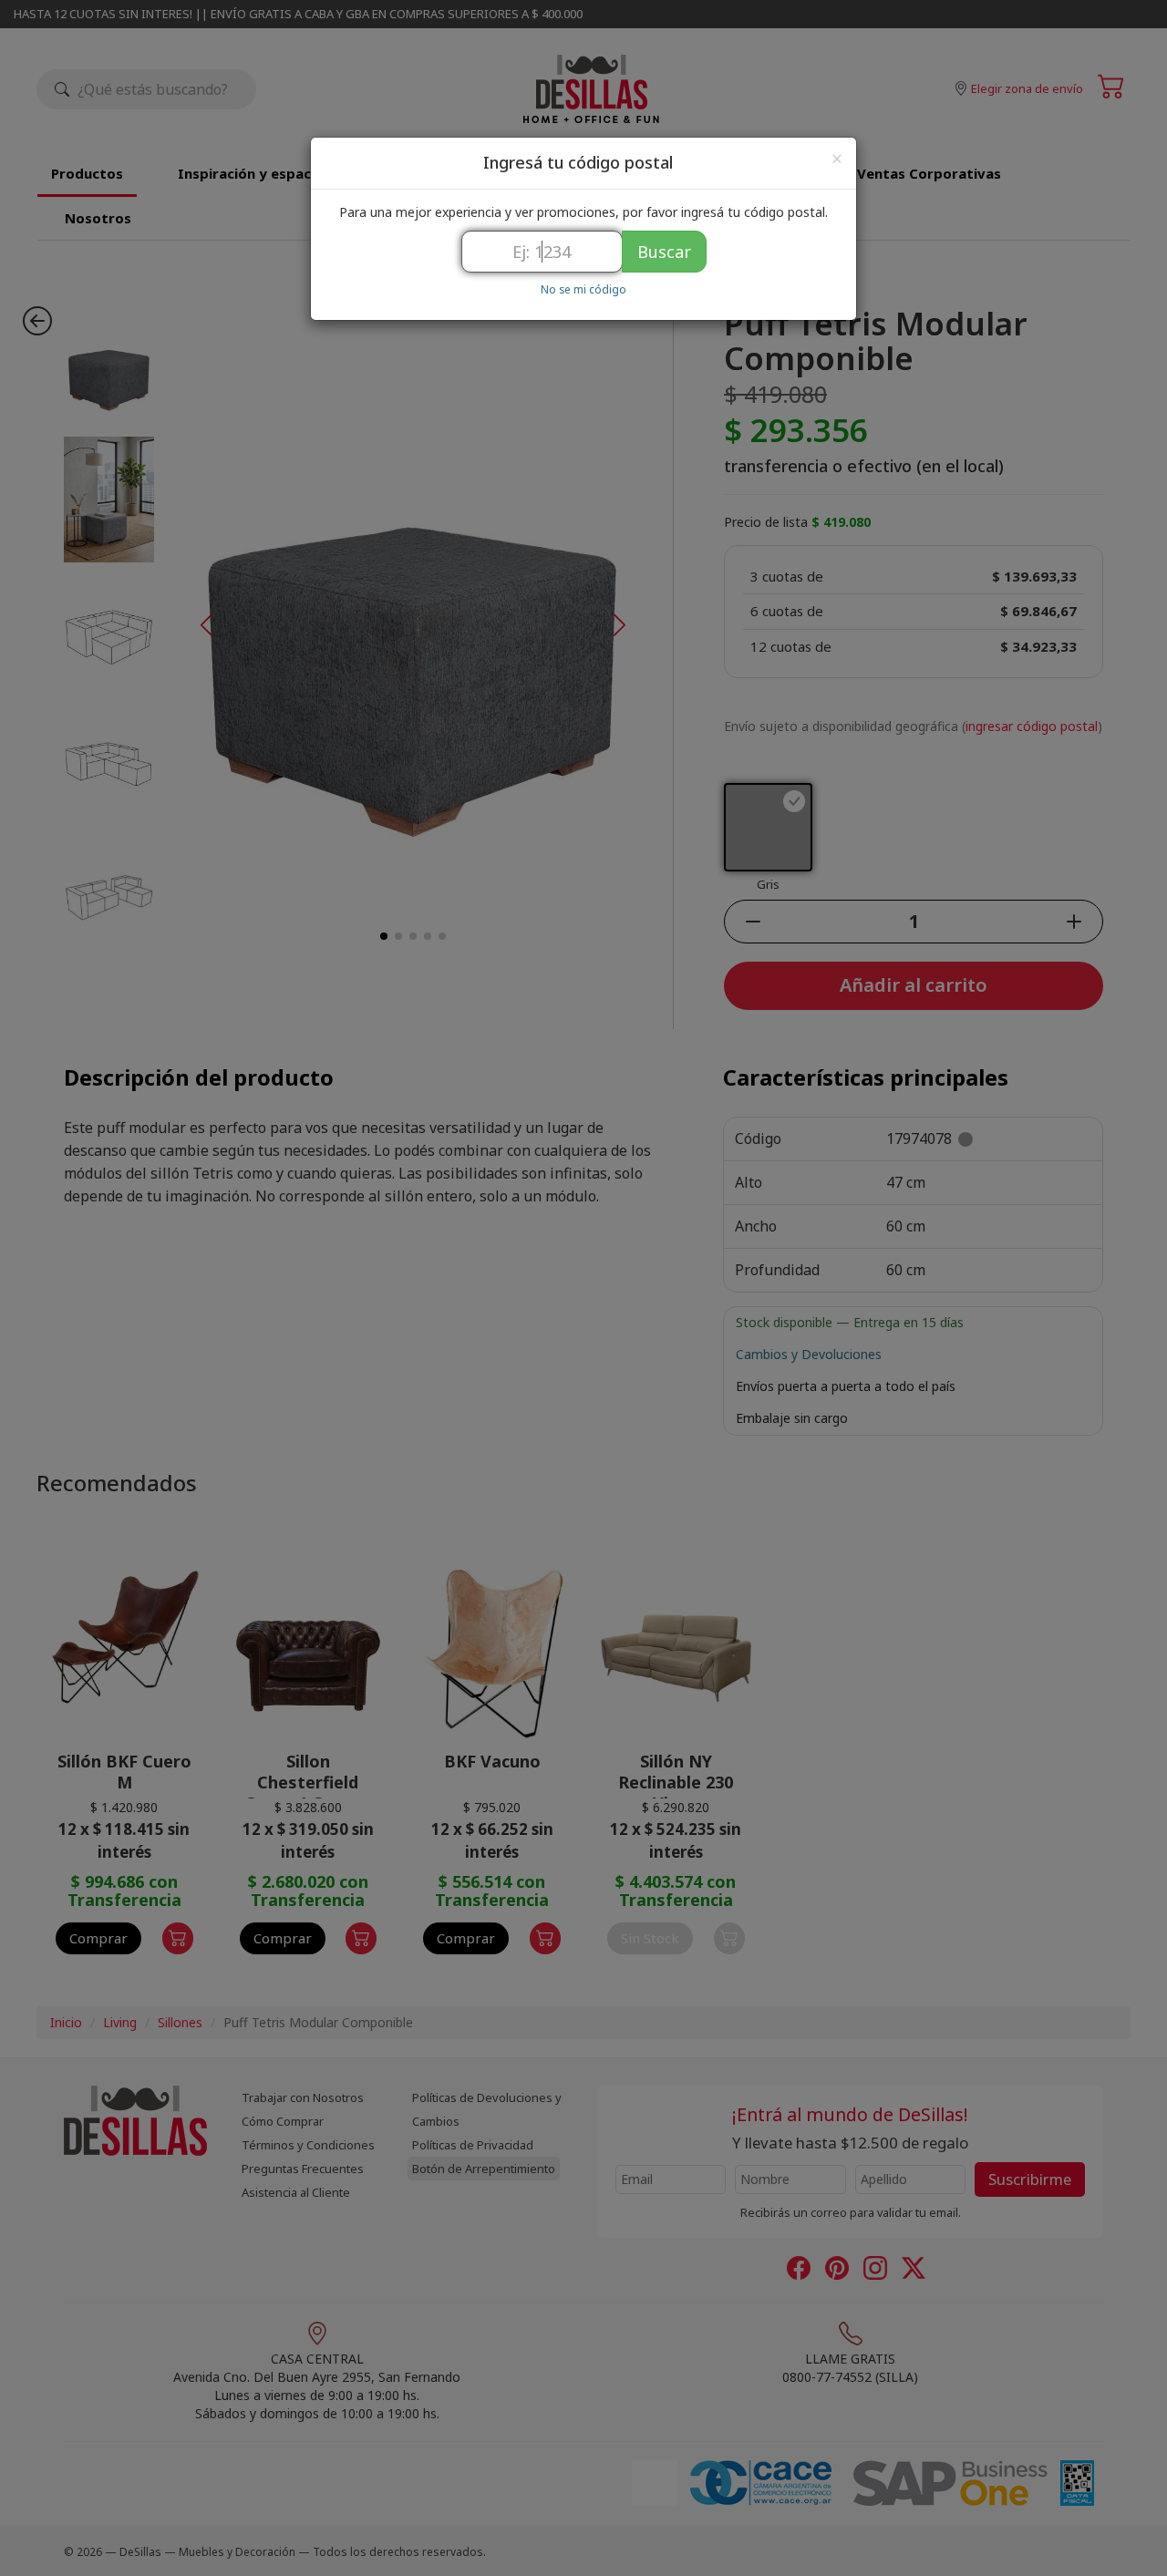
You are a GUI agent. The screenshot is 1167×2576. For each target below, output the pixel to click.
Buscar (664, 252)
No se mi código (583, 289)
